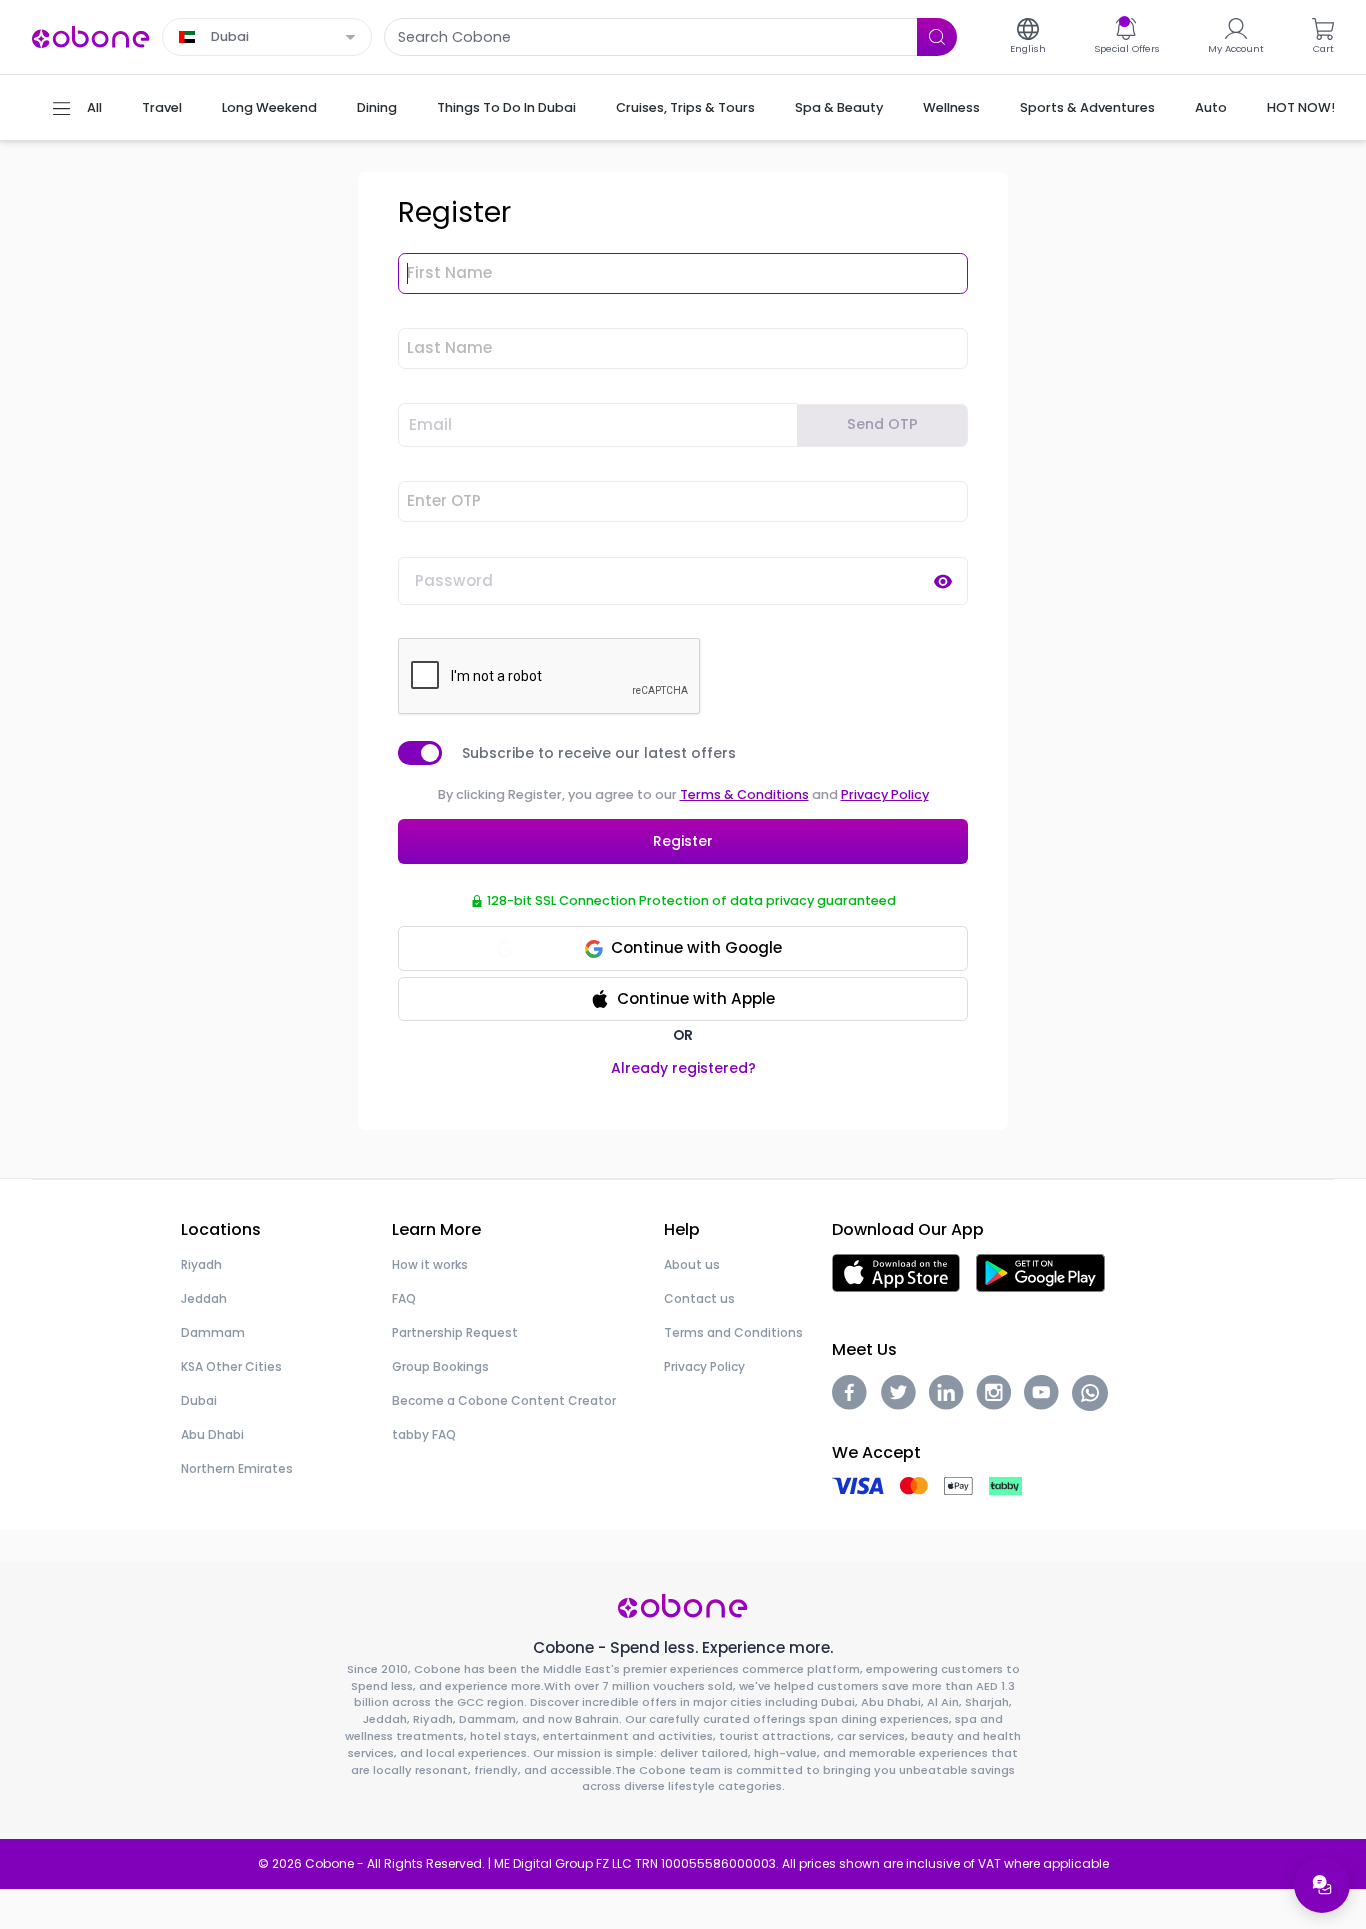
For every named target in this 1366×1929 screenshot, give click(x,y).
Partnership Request (455, 1332)
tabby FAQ (424, 1434)
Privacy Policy (885, 794)
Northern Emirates (237, 1468)
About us (692, 1264)
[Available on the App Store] (896, 1271)
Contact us (699, 1298)
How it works (430, 1264)
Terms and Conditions (733, 1332)
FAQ (404, 1298)
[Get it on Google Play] (1040, 1271)
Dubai (199, 1400)
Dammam (213, 1332)
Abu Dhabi (212, 1434)
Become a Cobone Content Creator (504, 1400)
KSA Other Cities (231, 1366)
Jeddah (204, 1298)
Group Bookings (440, 1366)
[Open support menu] (1322, 1885)
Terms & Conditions (744, 794)
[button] (683, 999)
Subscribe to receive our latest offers (599, 753)
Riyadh (201, 1264)
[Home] (91, 35)
